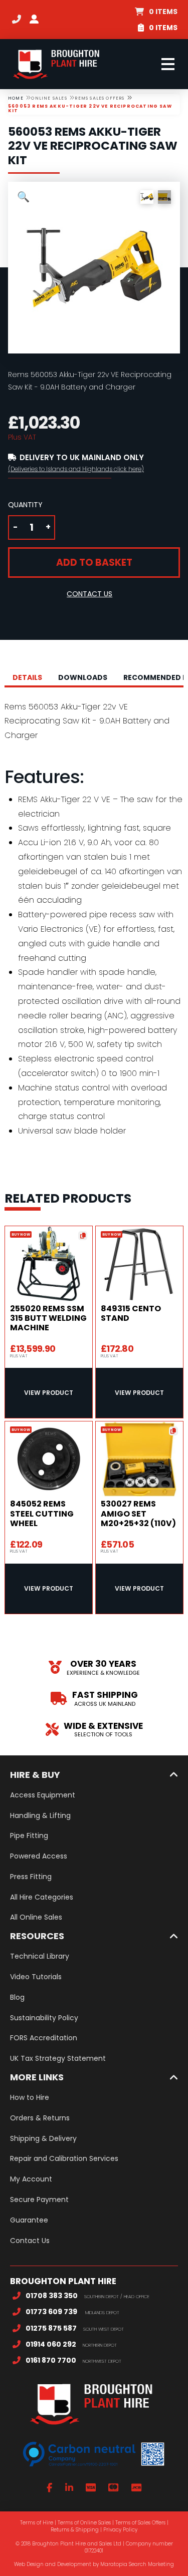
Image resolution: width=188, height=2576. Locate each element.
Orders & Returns (40, 2118)
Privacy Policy (120, 2530)
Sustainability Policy (44, 2018)
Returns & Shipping (75, 2530)
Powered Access (39, 1856)
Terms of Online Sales (84, 2523)
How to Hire (30, 2097)
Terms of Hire (37, 2523)
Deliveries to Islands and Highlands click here (76, 469)
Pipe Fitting (29, 1835)
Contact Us (30, 2241)
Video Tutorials (36, 1977)
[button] (156, 12)
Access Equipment (43, 1795)
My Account (31, 2179)
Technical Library (40, 1956)
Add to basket (94, 563)
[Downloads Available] (83, 1236)
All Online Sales (36, 1917)
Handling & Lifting (40, 1815)
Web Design (29, 2564)
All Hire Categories (42, 1897)
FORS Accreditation (44, 2038)
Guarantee (29, 2220)
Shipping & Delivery (43, 2138)
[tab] (27, 677)
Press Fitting (31, 1877)
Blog (17, 1997)
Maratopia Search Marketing (137, 2564)
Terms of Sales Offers (140, 2523)
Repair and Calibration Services (64, 2158)
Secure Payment (39, 2199)
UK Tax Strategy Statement (58, 2058)
